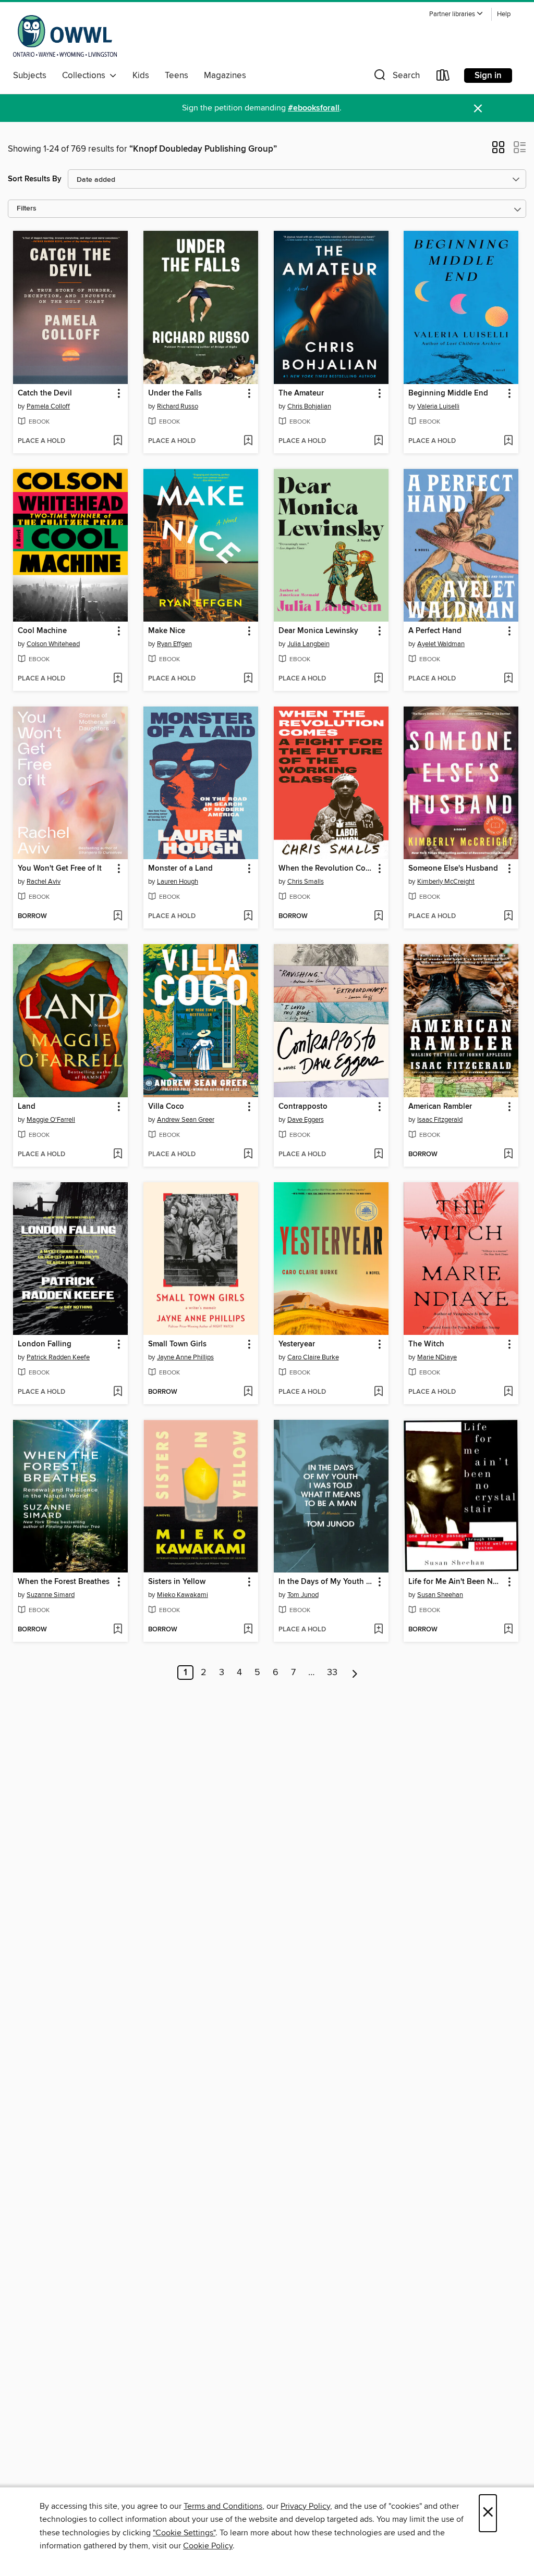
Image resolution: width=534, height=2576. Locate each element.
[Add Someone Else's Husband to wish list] (508, 917)
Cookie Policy (208, 2546)
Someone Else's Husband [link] (453, 869)
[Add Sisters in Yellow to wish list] (248, 1630)
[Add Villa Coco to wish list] (248, 1155)
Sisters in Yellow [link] (177, 1582)
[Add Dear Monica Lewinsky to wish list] (378, 679)
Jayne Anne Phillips (185, 1357)
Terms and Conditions (223, 2506)
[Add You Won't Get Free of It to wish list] (118, 917)
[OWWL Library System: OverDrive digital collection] (65, 36)
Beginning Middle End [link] (448, 393)
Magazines (225, 76)
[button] (456, 14)
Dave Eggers (306, 1120)
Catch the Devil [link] (45, 393)
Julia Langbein (308, 644)
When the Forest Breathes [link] (64, 1582)
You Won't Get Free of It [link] (60, 869)
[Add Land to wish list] (118, 1155)
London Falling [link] (45, 1344)
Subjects (30, 76)
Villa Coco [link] (166, 1107)
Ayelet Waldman (441, 644)
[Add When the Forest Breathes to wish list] (118, 1630)
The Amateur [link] (301, 393)
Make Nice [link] (167, 631)
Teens (177, 76)
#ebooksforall (314, 108)
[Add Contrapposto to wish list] (378, 1155)
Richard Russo (178, 406)
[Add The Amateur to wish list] (378, 441)
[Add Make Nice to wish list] (248, 679)
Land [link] (27, 1107)
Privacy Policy (305, 2506)
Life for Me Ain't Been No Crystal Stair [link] (456, 1582)
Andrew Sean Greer (186, 1120)
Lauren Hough (178, 882)
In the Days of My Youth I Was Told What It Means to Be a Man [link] (326, 1582)
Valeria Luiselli (438, 406)
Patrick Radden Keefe (58, 1357)
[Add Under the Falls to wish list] (248, 441)
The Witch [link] (426, 1344)
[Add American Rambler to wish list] (508, 1155)
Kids (141, 76)
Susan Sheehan (440, 1595)
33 (332, 1673)
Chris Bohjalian (309, 406)
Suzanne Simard (51, 1595)
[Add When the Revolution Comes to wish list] (378, 917)
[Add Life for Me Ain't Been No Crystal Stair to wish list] (508, 1630)
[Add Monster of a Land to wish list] (248, 917)
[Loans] (443, 77)
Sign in (488, 76)
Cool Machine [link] (42, 631)
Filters (27, 209)
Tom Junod (303, 1595)
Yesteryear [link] (297, 1344)
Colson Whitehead (53, 644)
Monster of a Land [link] (180, 869)
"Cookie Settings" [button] (184, 2533)
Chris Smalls (306, 882)
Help (504, 14)
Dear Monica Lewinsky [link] (318, 631)
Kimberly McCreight (446, 882)
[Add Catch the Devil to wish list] (118, 441)
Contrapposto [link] (303, 1107)
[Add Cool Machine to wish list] (118, 679)
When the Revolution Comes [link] (326, 869)
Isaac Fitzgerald (440, 1120)
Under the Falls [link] (175, 393)
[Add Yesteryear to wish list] (378, 1392)
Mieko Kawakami (183, 1595)
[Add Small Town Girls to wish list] (248, 1392)
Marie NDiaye (437, 1357)
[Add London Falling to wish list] (118, 1392)
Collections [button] (86, 76)
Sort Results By (35, 179)
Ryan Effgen (174, 644)
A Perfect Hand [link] (435, 631)
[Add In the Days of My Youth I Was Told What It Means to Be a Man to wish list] (378, 1630)
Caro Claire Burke (313, 1357)
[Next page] (355, 1673)
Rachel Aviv (44, 882)
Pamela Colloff (48, 406)
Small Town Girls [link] (177, 1344)
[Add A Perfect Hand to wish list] (508, 679)
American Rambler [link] (440, 1107)
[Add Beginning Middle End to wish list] (508, 441)
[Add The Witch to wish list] (508, 1392)
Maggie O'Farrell (51, 1120)
